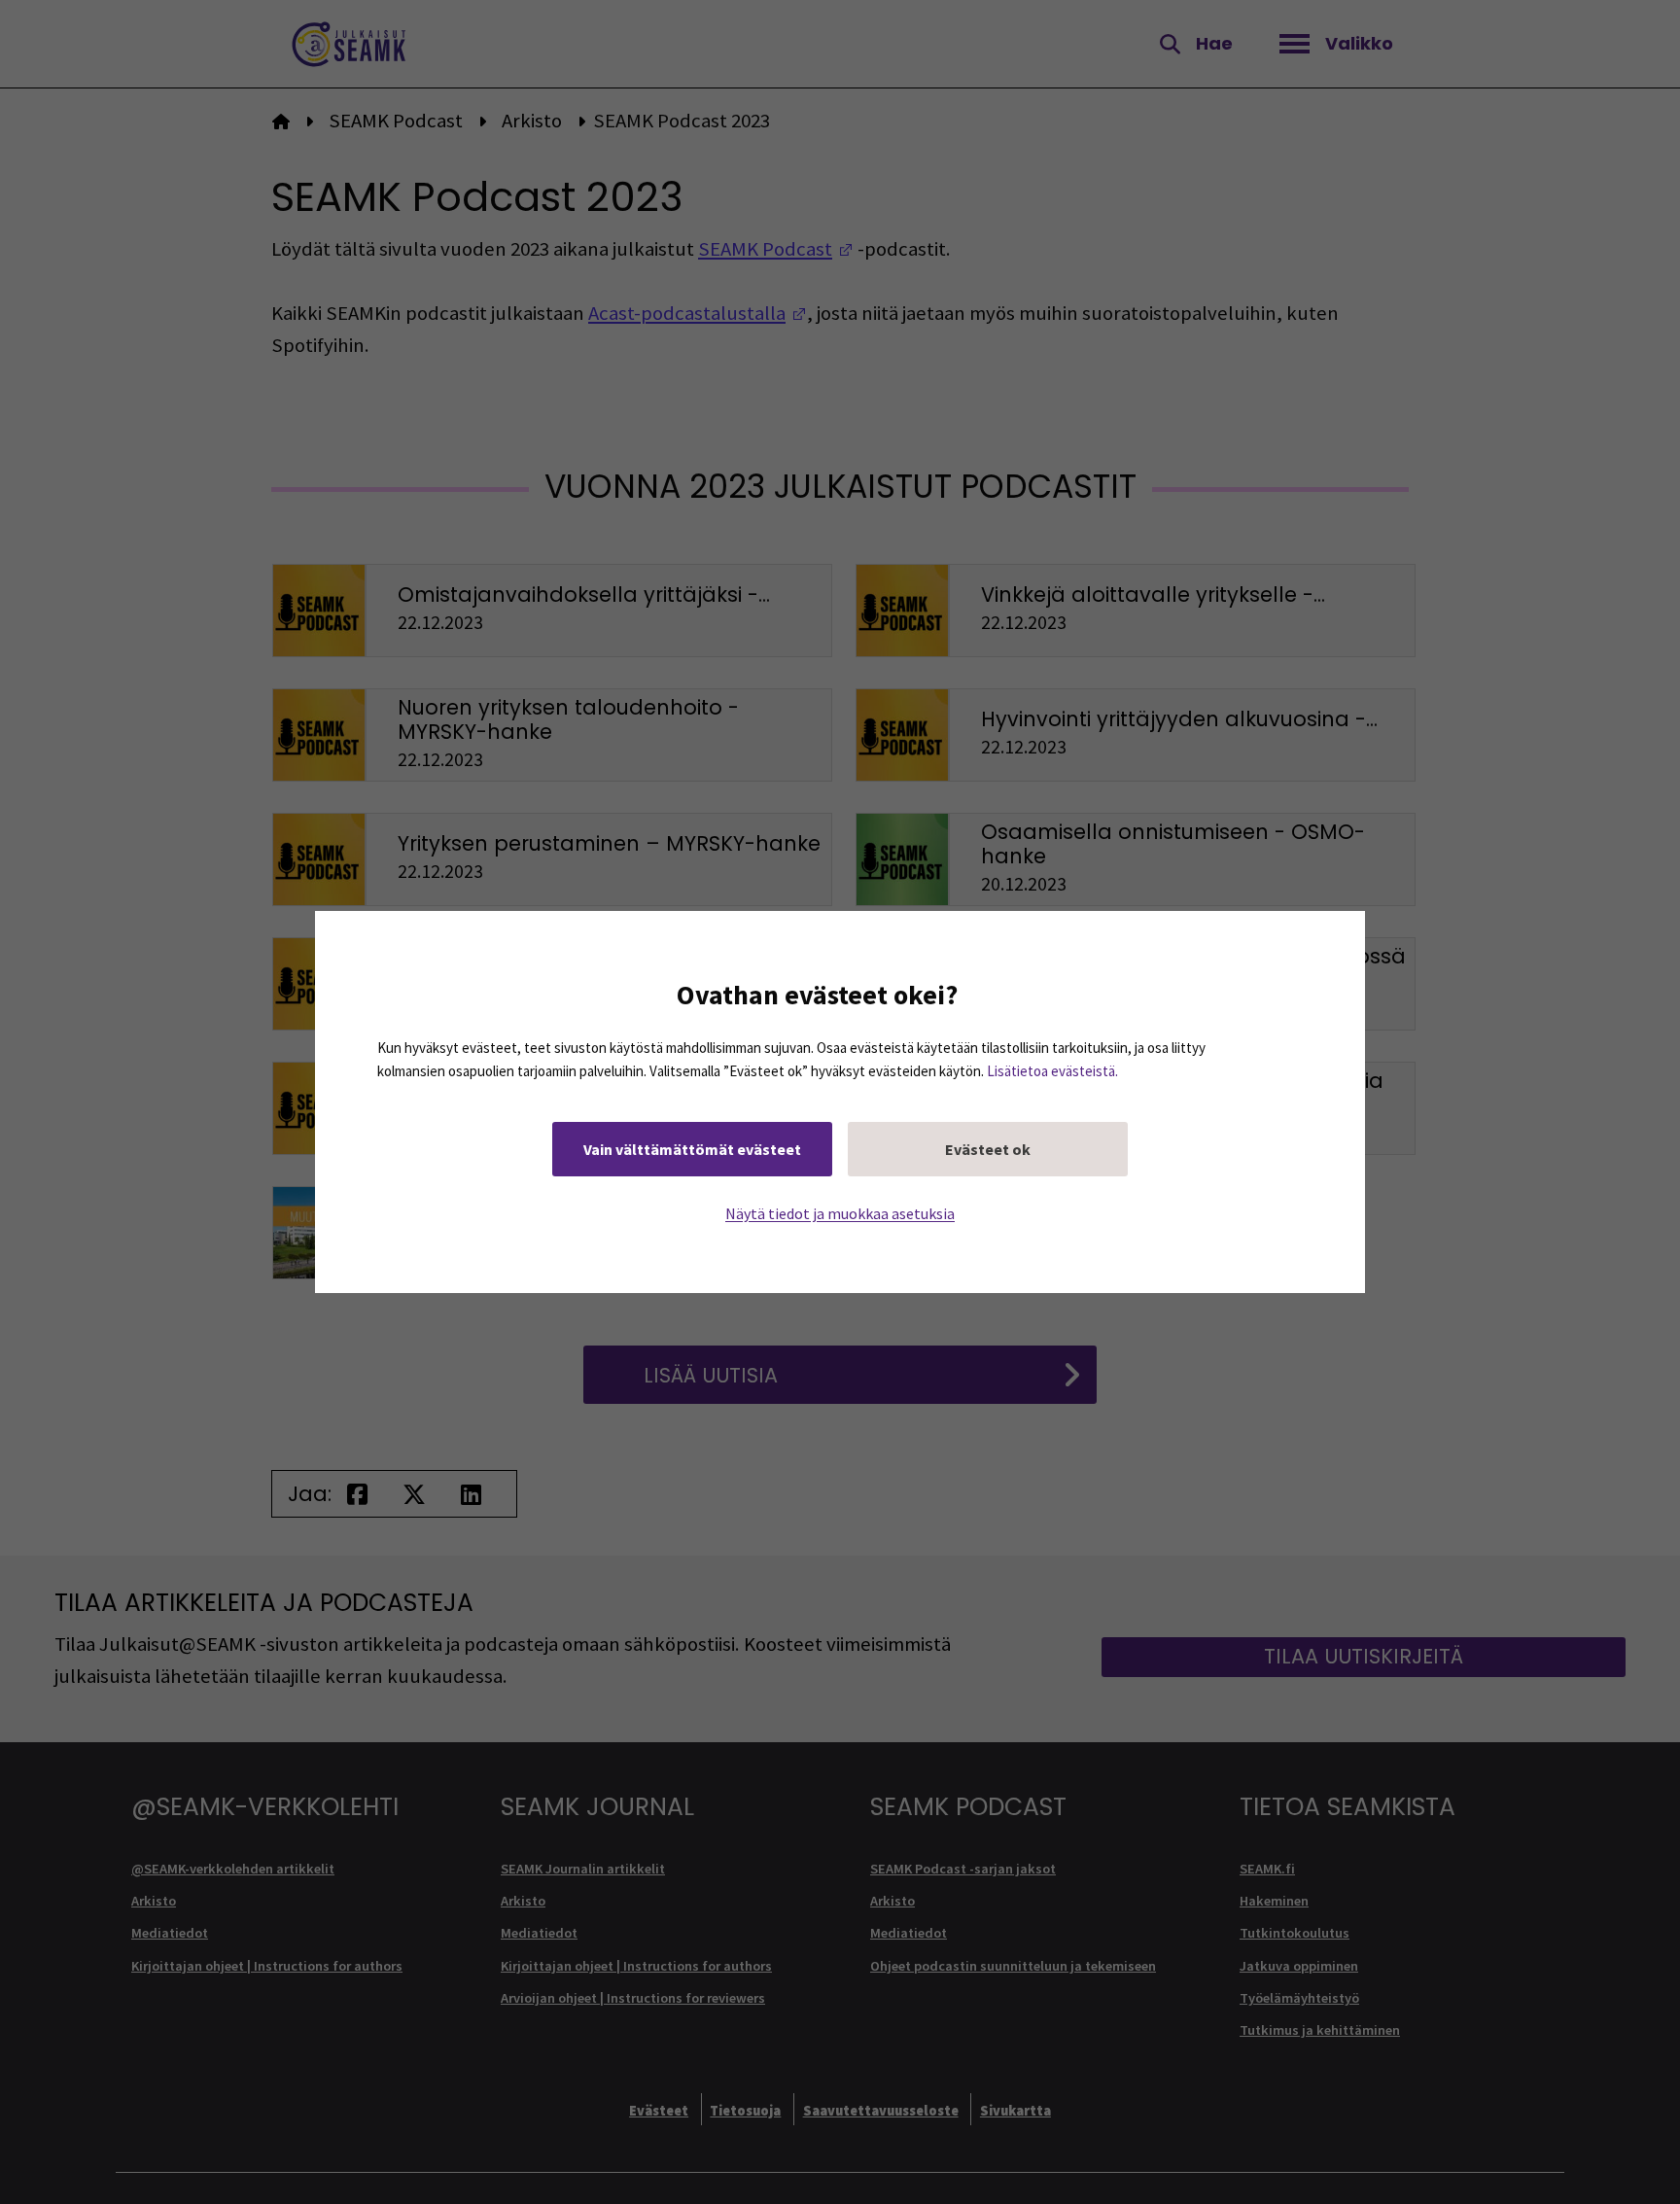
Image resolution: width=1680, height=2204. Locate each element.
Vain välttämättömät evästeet (692, 1149)
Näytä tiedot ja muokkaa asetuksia (840, 1213)
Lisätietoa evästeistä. (1052, 1071)
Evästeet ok (988, 1149)
